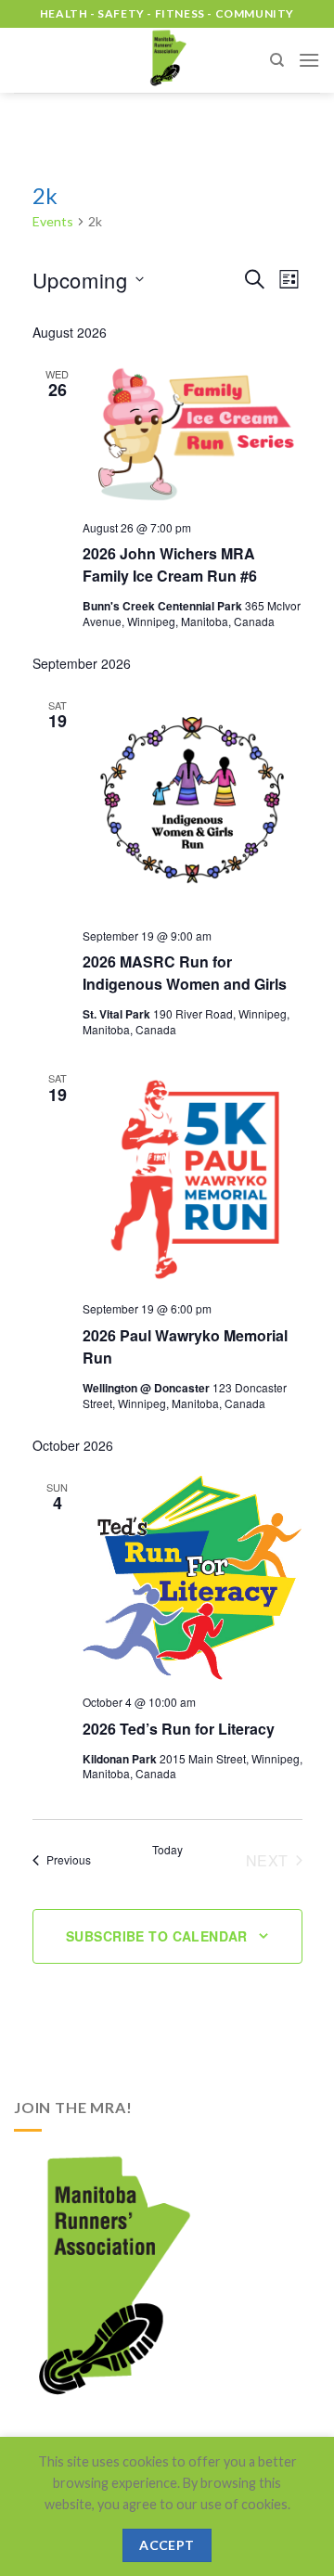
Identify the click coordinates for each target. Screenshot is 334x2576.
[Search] (277, 60)
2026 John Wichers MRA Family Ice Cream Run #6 (170, 564)
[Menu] (309, 60)
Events (53, 221)
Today (167, 1850)
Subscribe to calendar (157, 1936)
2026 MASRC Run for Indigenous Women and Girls (185, 973)
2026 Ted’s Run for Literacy (179, 1729)
